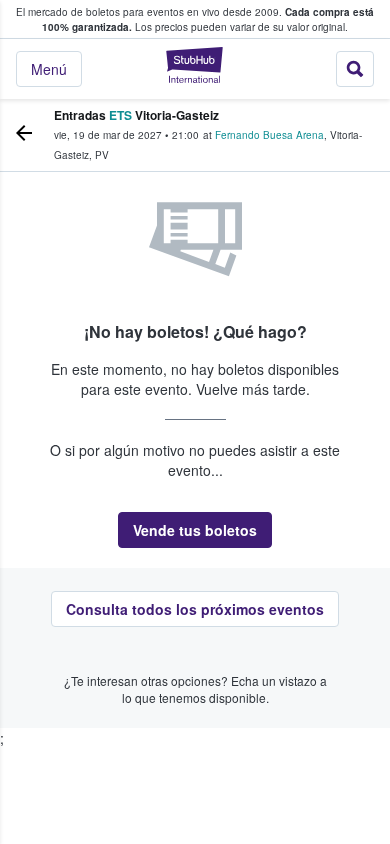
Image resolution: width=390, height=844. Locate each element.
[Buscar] (355, 69)
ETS (120, 115)
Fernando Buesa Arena (269, 135)
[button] (195, 530)
